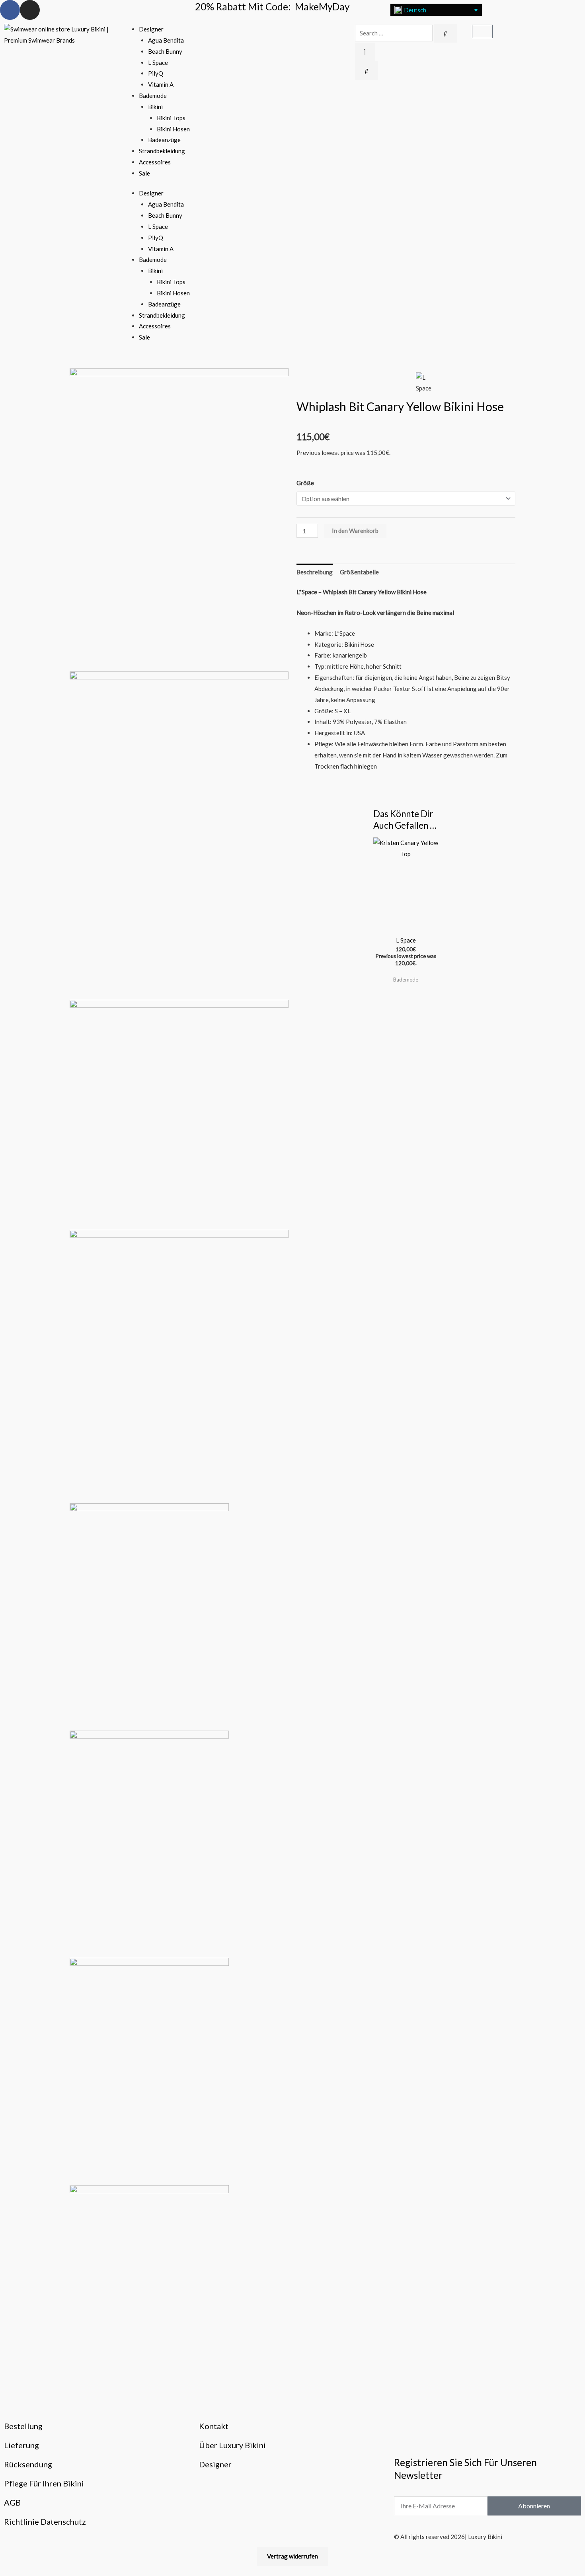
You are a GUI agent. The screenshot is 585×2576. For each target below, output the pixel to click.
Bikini (155, 107)
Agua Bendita (166, 40)
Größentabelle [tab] (359, 572)
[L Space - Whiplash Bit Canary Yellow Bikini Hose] (179, 519)
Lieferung (21, 2445)
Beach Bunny (165, 51)
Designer (151, 29)
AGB (12, 2502)
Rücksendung (28, 2464)
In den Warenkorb (355, 531)
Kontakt (214, 2426)
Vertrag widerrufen (292, 2556)
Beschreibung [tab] (315, 572)
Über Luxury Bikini (232, 2445)
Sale (144, 173)
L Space (158, 62)
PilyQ (156, 73)
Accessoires (155, 162)
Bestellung (23, 2426)
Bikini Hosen (173, 129)
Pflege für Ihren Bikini (44, 2483)
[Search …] (365, 52)
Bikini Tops (171, 118)
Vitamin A (161, 84)
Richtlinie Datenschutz (45, 2521)
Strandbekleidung (162, 151)
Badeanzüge (164, 140)
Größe (305, 483)
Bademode (153, 96)
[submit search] (445, 33)
